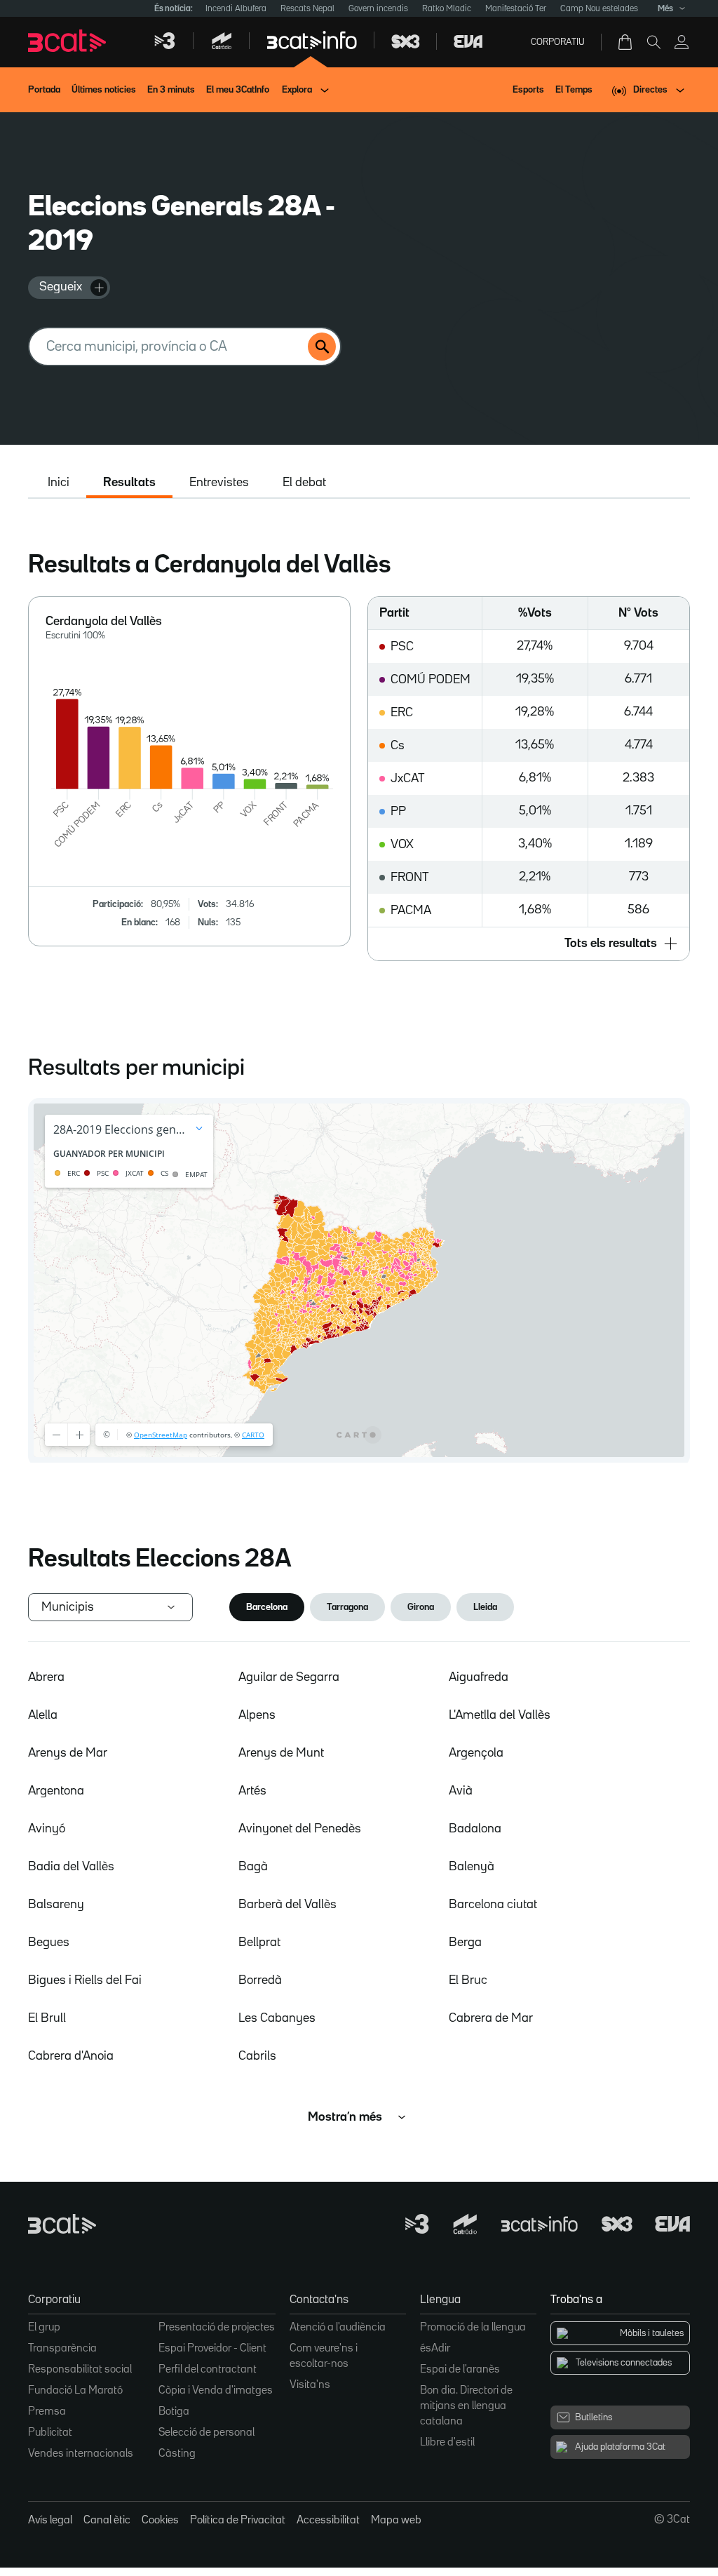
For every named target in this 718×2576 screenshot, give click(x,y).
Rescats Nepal (307, 9)
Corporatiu (558, 42)
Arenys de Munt (281, 1753)
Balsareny (56, 1905)
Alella (43, 1715)
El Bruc (468, 1980)
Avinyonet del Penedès (300, 1829)
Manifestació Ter (516, 9)
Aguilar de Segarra (289, 1677)
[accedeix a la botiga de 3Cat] (626, 42)
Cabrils (257, 2056)
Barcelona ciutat (493, 1905)
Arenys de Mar (68, 1753)
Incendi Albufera (236, 9)
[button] (529, 944)
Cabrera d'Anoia (71, 2056)
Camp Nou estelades (599, 9)
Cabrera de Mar (491, 2018)
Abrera (46, 1677)
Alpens (257, 1715)
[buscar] (322, 347)
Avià (461, 1791)
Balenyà (472, 1867)
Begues (49, 1943)
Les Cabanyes (277, 2018)
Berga (465, 1943)
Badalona (475, 1829)
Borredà (260, 1980)
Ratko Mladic (447, 9)
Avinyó (47, 1829)
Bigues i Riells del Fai (85, 1980)
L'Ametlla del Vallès (500, 1715)
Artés (252, 1791)
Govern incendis (378, 9)
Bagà (253, 1867)
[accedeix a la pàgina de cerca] (653, 42)
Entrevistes (219, 483)
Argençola (476, 1753)
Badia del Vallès (71, 1867)
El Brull (47, 2018)
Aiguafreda (479, 1677)
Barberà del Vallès (287, 1905)
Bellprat (259, 1943)
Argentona (56, 1791)
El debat (304, 483)
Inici (59, 483)
